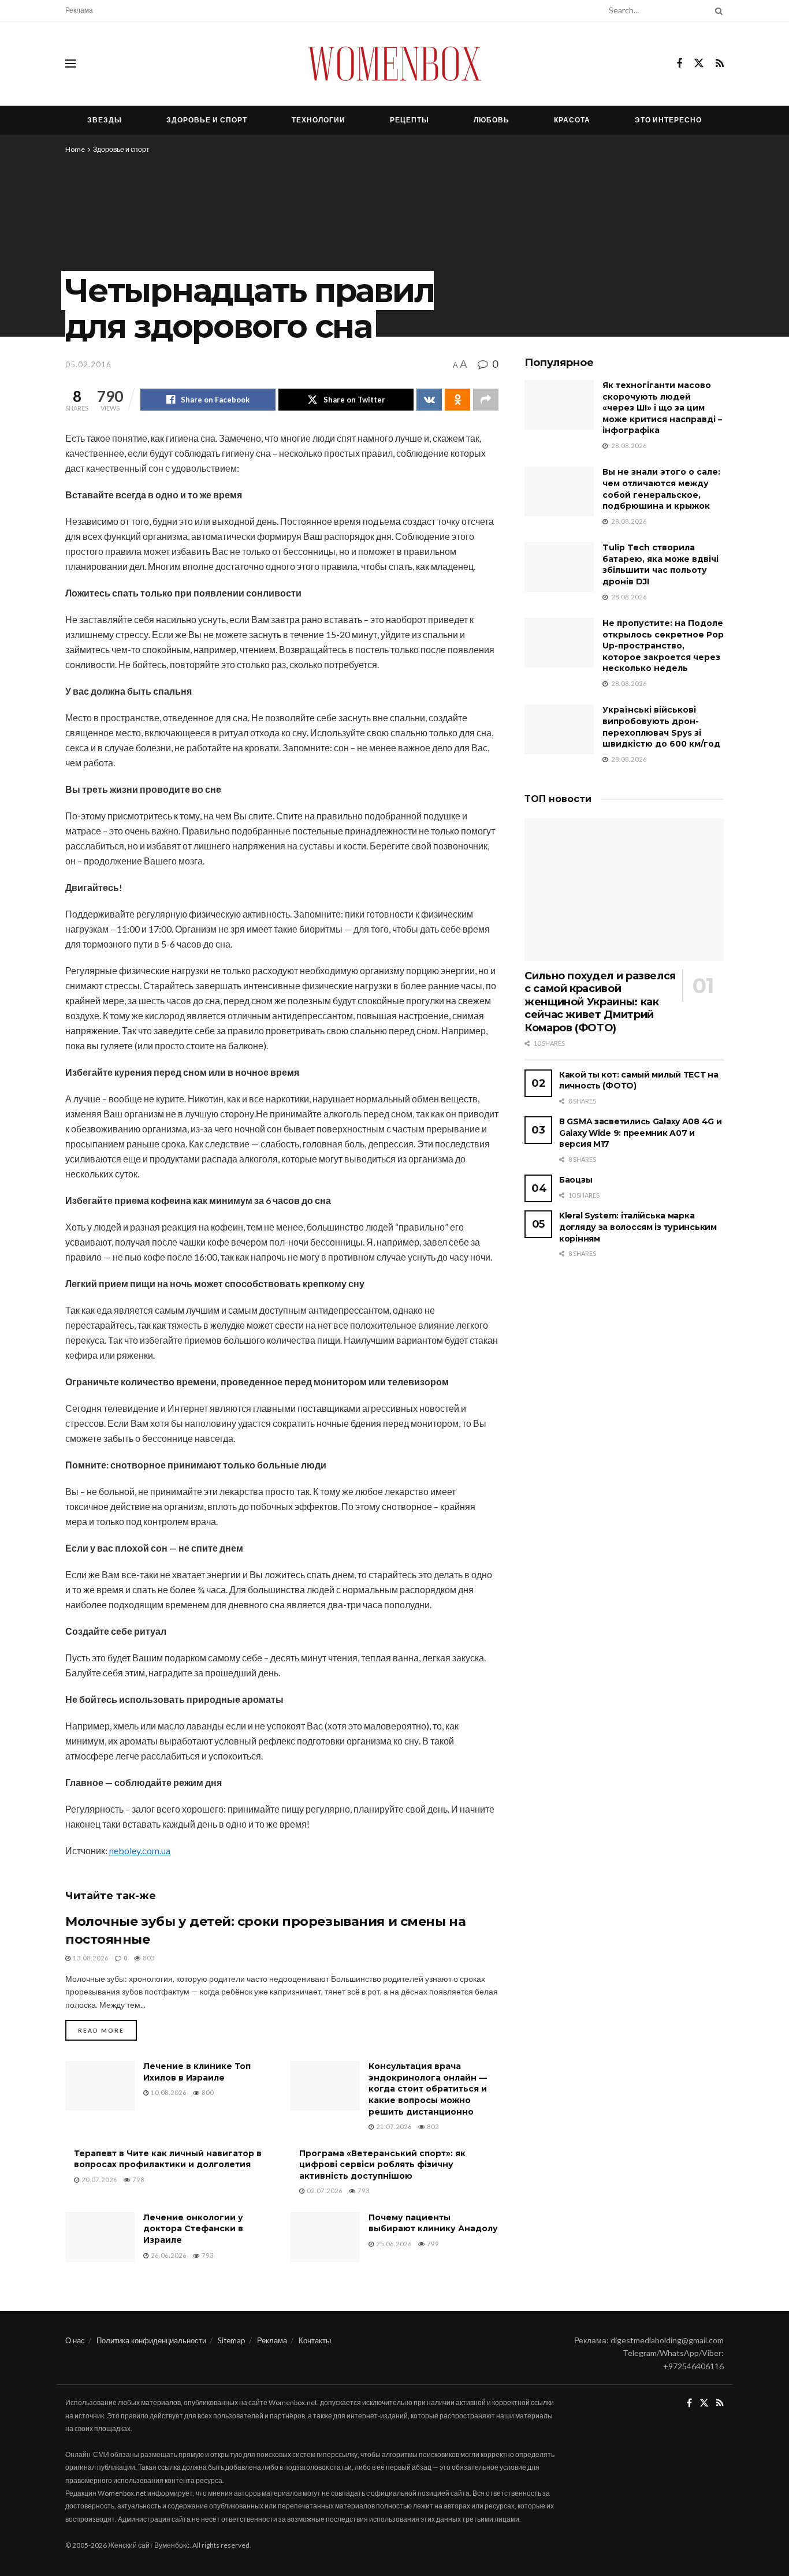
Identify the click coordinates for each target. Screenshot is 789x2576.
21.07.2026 (393, 2126)
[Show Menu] (70, 64)
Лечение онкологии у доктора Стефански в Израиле (193, 2229)
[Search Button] (717, 10)
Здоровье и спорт (207, 120)
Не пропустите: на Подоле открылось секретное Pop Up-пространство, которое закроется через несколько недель (663, 646)
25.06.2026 (393, 2244)
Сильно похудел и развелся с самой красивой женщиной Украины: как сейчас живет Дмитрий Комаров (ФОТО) (600, 1002)
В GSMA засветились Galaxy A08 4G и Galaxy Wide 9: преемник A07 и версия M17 (640, 1133)
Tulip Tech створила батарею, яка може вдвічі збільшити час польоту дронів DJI (660, 564)
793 (363, 2191)
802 (432, 2126)
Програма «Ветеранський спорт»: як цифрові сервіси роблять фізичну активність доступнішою (382, 2165)
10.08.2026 (168, 2092)
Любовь (492, 120)
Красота (572, 120)
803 (148, 1958)
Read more (107, 2030)
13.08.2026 (90, 1958)
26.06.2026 (168, 2255)
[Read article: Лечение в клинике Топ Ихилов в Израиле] (100, 2086)
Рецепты (410, 120)
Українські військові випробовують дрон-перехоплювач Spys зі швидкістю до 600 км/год (661, 727)
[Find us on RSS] (720, 64)
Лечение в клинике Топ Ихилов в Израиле (197, 2072)
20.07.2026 (98, 2180)
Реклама (79, 10)
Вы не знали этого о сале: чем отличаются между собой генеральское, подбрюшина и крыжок (661, 489)
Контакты (315, 2340)
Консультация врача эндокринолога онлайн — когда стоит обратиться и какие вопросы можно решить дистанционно (428, 2089)
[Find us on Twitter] (699, 64)
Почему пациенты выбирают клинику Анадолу (433, 2223)
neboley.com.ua (140, 1850)
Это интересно (668, 120)
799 (432, 2244)
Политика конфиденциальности (151, 2340)
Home (75, 149)
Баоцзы (576, 1180)
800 (207, 2092)
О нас (75, 2340)
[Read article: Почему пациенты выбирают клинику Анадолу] (325, 2237)
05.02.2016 (88, 364)
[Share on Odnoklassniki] (457, 400)
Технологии (319, 120)
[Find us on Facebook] (679, 64)
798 (137, 2180)
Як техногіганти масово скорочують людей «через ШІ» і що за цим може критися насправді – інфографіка (662, 408)
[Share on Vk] (429, 400)
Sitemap (232, 2340)
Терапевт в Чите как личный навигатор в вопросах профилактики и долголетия (168, 2159)
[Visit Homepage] (394, 64)
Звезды (105, 120)
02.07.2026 (324, 2191)
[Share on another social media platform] (486, 400)
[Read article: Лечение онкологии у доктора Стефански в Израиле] (100, 2237)
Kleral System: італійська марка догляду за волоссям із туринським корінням (638, 1227)
